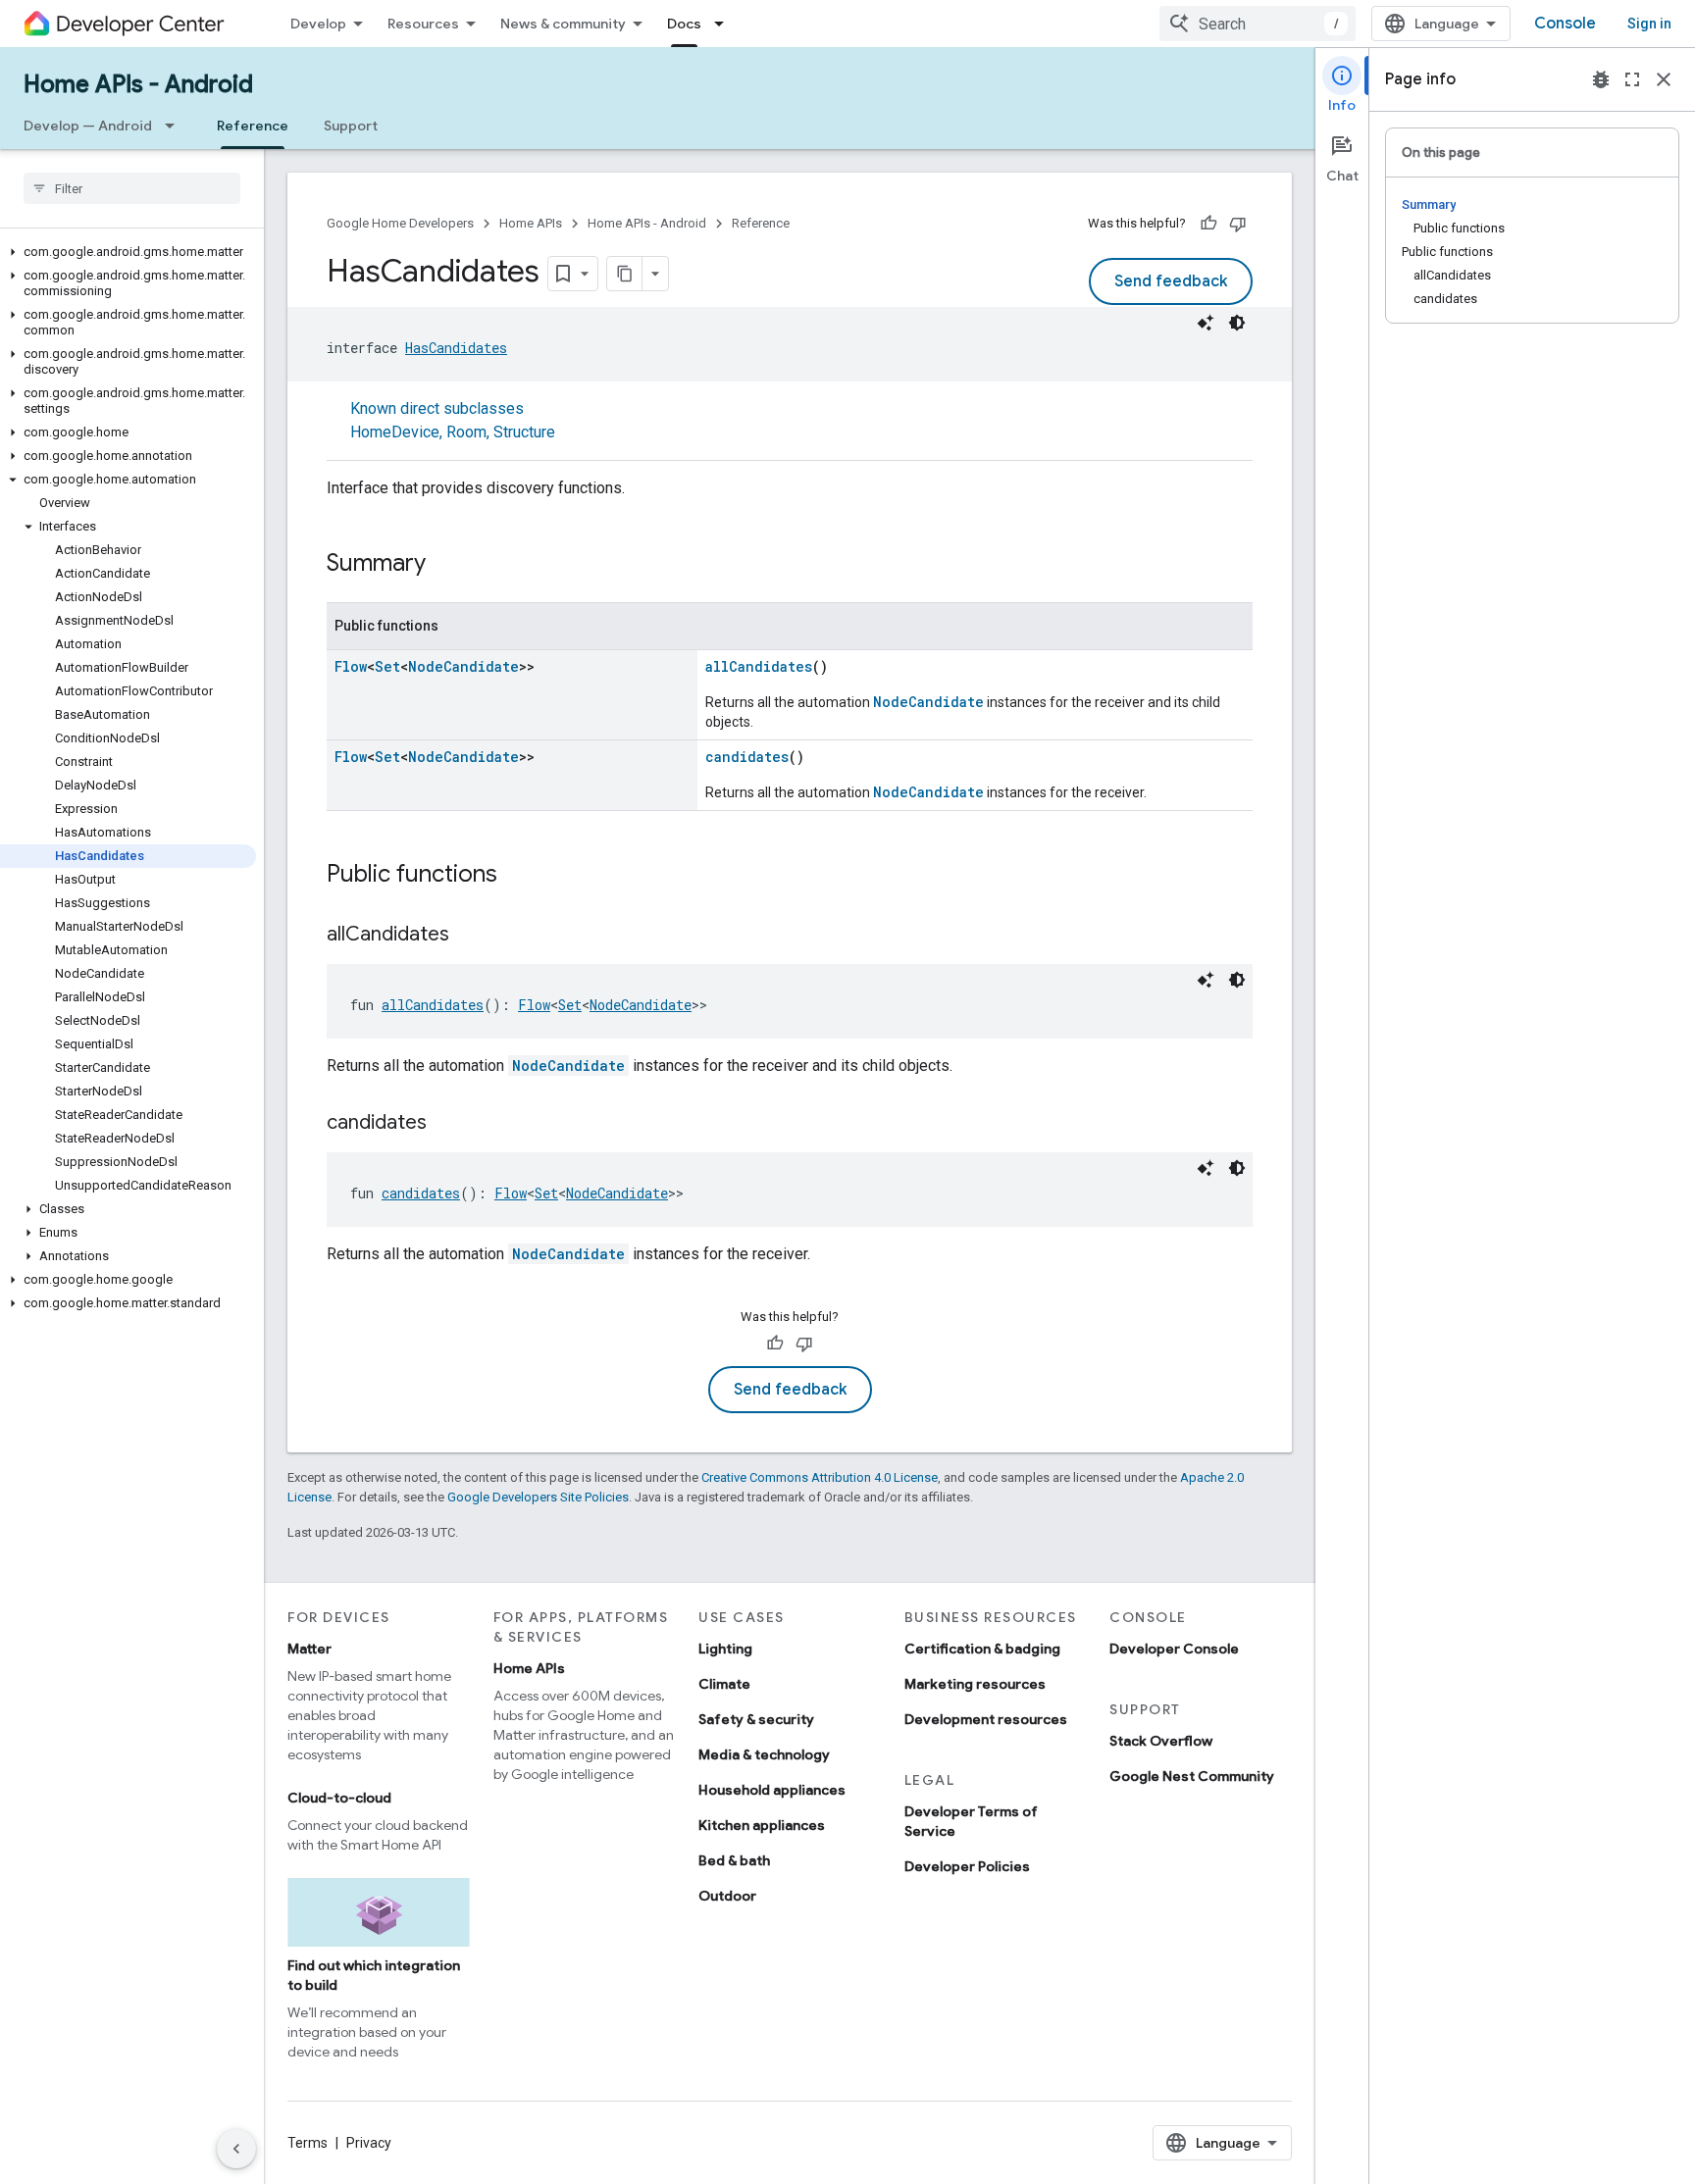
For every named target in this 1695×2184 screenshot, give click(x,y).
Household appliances (772, 1790)
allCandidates (759, 666)
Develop (318, 24)
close (1664, 79)
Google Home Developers (400, 223)
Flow (351, 666)
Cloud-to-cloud (339, 1798)
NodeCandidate (463, 666)
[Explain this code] (1206, 323)
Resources (423, 24)
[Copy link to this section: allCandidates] (469, 936)
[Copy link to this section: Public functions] (517, 876)
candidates (747, 757)
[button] (128, 252)
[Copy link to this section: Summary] (445, 565)
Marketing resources (975, 1684)
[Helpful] (1208, 224)
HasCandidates (456, 348)
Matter (309, 1649)
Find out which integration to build (374, 1975)
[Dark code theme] (1237, 323)
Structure (524, 432)
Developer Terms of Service (971, 1821)
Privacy (369, 2143)
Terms (308, 2143)
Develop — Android (88, 126)
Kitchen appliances (762, 1825)
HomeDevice (395, 432)
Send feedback (1171, 281)
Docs (684, 24)
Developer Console (1174, 1649)
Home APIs (531, 223)
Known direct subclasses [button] (453, 420)
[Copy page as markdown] (625, 274)
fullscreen (1632, 79)
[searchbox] (132, 188)
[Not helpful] (1238, 224)
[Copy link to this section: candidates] (446, 1124)
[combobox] (1258, 24)
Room (466, 432)
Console (1565, 24)
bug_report (1601, 79)
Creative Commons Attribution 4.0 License (820, 1477)
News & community (563, 24)
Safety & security (756, 1719)
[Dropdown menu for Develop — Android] (176, 126)
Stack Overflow (1161, 1741)
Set (387, 666)
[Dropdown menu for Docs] (725, 24)
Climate (724, 1684)
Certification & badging (982, 1649)
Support (351, 126)
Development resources (986, 1719)
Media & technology (764, 1754)
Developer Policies (967, 1866)
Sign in (1649, 24)
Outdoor (727, 1896)
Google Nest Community (1192, 1776)
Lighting (725, 1649)
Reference (253, 126)
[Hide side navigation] (236, 2149)
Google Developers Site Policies (538, 1497)
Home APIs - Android (138, 84)
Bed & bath (734, 1860)
